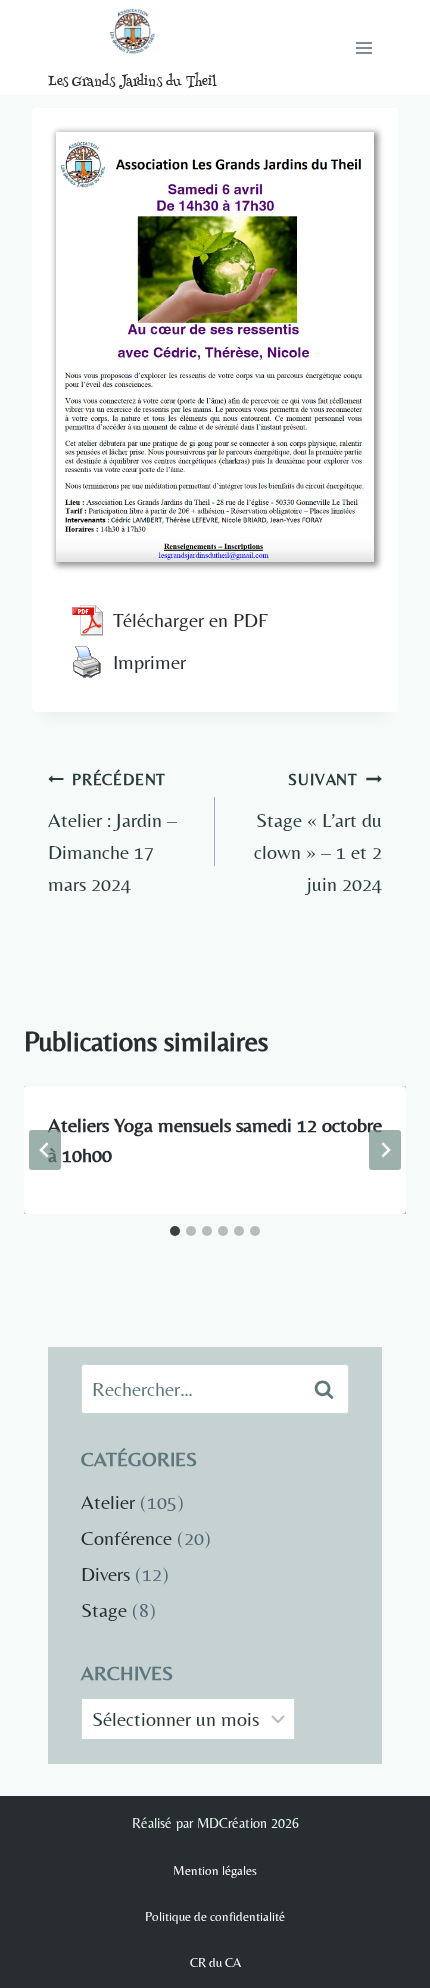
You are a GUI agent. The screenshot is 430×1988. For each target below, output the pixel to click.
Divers (105, 1573)
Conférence (126, 1537)
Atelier (108, 1501)
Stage (104, 1609)
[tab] (175, 1231)
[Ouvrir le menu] (363, 47)
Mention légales (215, 1870)
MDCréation (232, 1823)
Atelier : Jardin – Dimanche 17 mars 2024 (112, 832)
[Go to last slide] (45, 1150)
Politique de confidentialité (215, 1916)
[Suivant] (385, 1150)
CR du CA (215, 1962)
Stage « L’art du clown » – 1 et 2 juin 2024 (318, 832)
